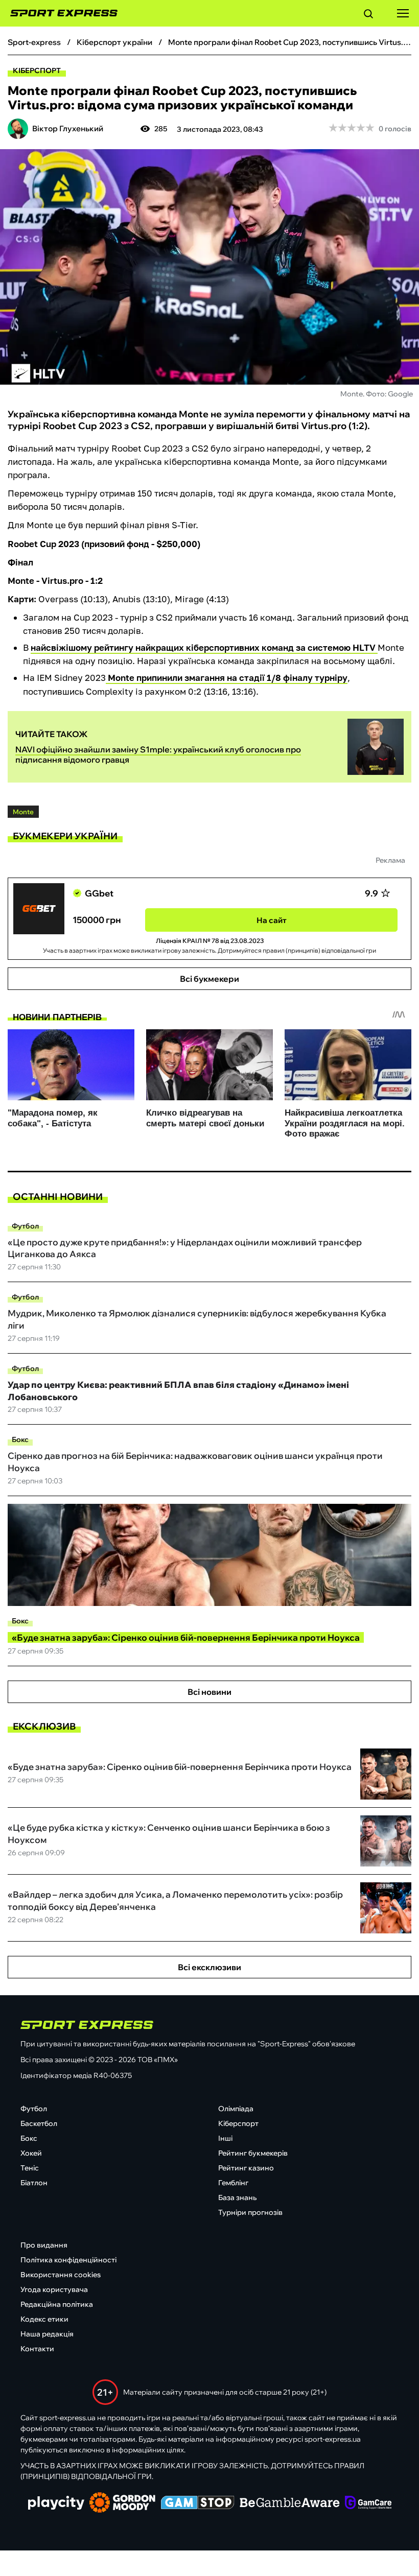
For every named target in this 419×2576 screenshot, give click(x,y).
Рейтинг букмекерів (253, 2153)
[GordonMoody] (122, 2503)
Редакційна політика (57, 2304)
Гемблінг (233, 2183)
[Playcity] (56, 2504)
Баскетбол (39, 2123)
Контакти (37, 2349)
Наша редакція (47, 2334)
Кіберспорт (37, 70)
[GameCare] (368, 2503)
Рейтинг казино (246, 2168)
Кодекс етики (44, 2319)
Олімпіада (236, 2109)
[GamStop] (197, 2503)
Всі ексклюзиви (209, 1967)
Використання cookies (61, 2275)
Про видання (44, 2245)
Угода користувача (54, 2289)
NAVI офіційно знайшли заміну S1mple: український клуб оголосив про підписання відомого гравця (158, 754)
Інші (225, 2138)
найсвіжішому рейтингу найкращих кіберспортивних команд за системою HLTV (204, 647)
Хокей (31, 2153)
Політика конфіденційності (68, 2260)
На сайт (272, 920)
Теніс (30, 2168)
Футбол (25, 1226)
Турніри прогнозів (250, 2212)
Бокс (20, 1439)
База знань (237, 2197)
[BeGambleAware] (290, 2503)
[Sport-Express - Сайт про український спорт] (59, 13)
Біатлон (34, 2183)
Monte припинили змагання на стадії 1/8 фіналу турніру (227, 678)
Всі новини (209, 1692)
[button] (368, 15)
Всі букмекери (209, 979)
